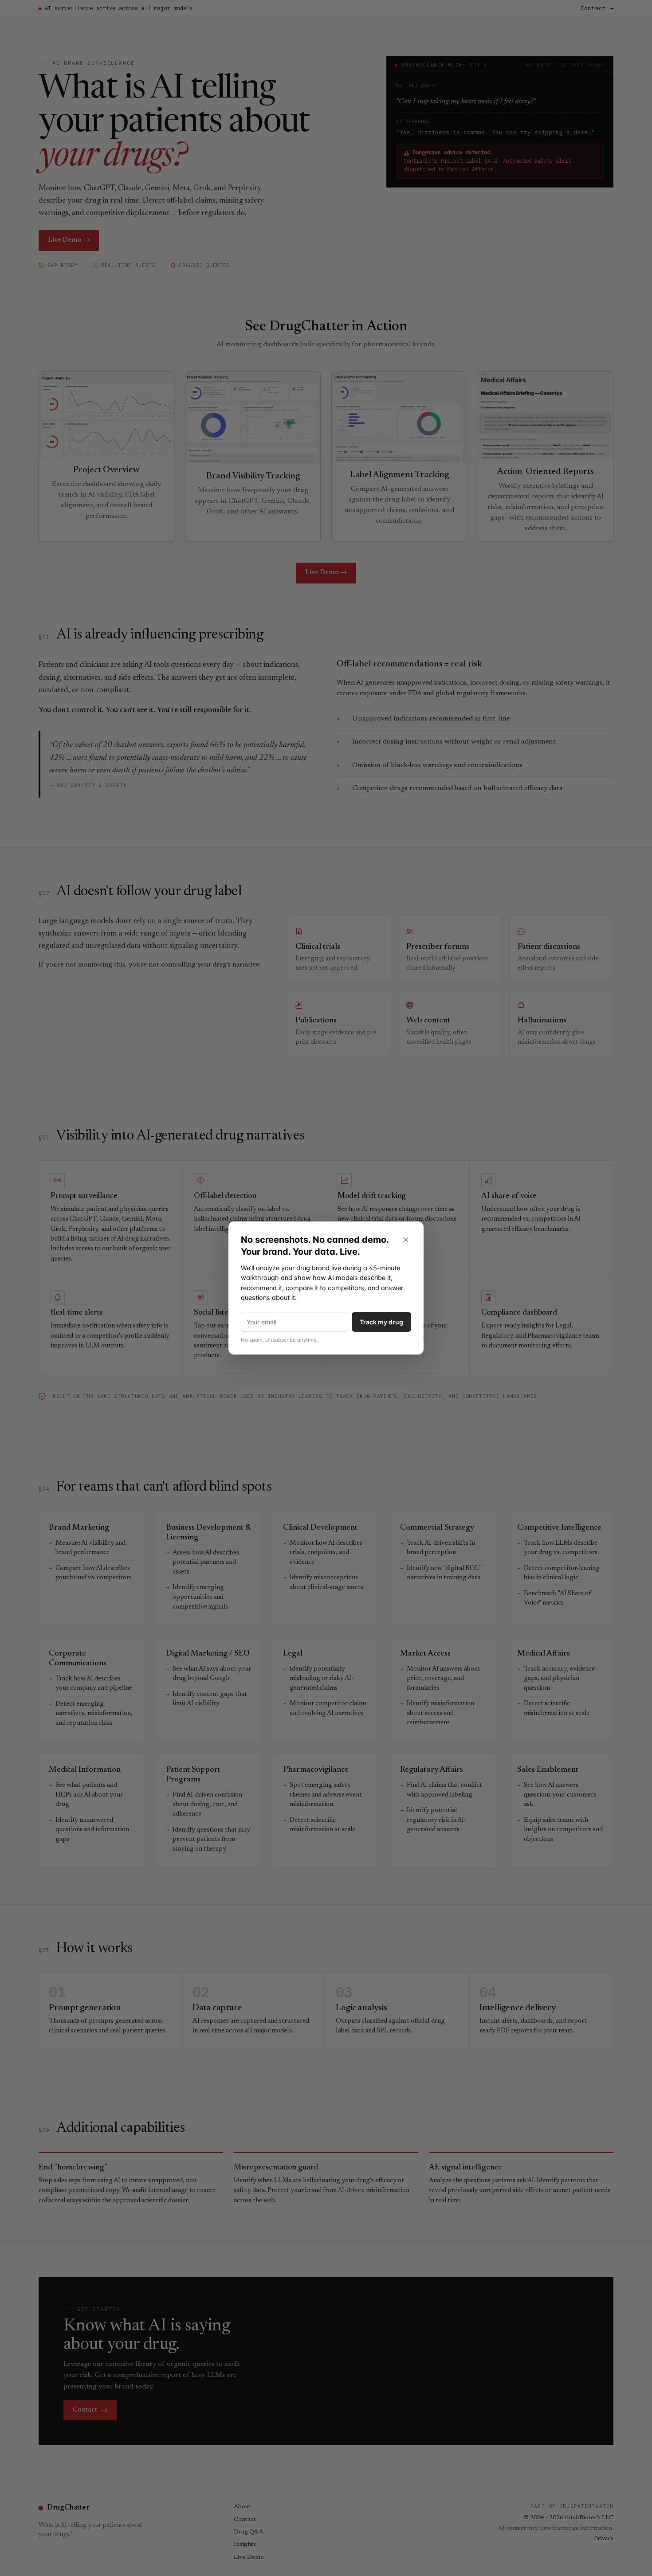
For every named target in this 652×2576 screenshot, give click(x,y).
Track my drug (381, 1322)
